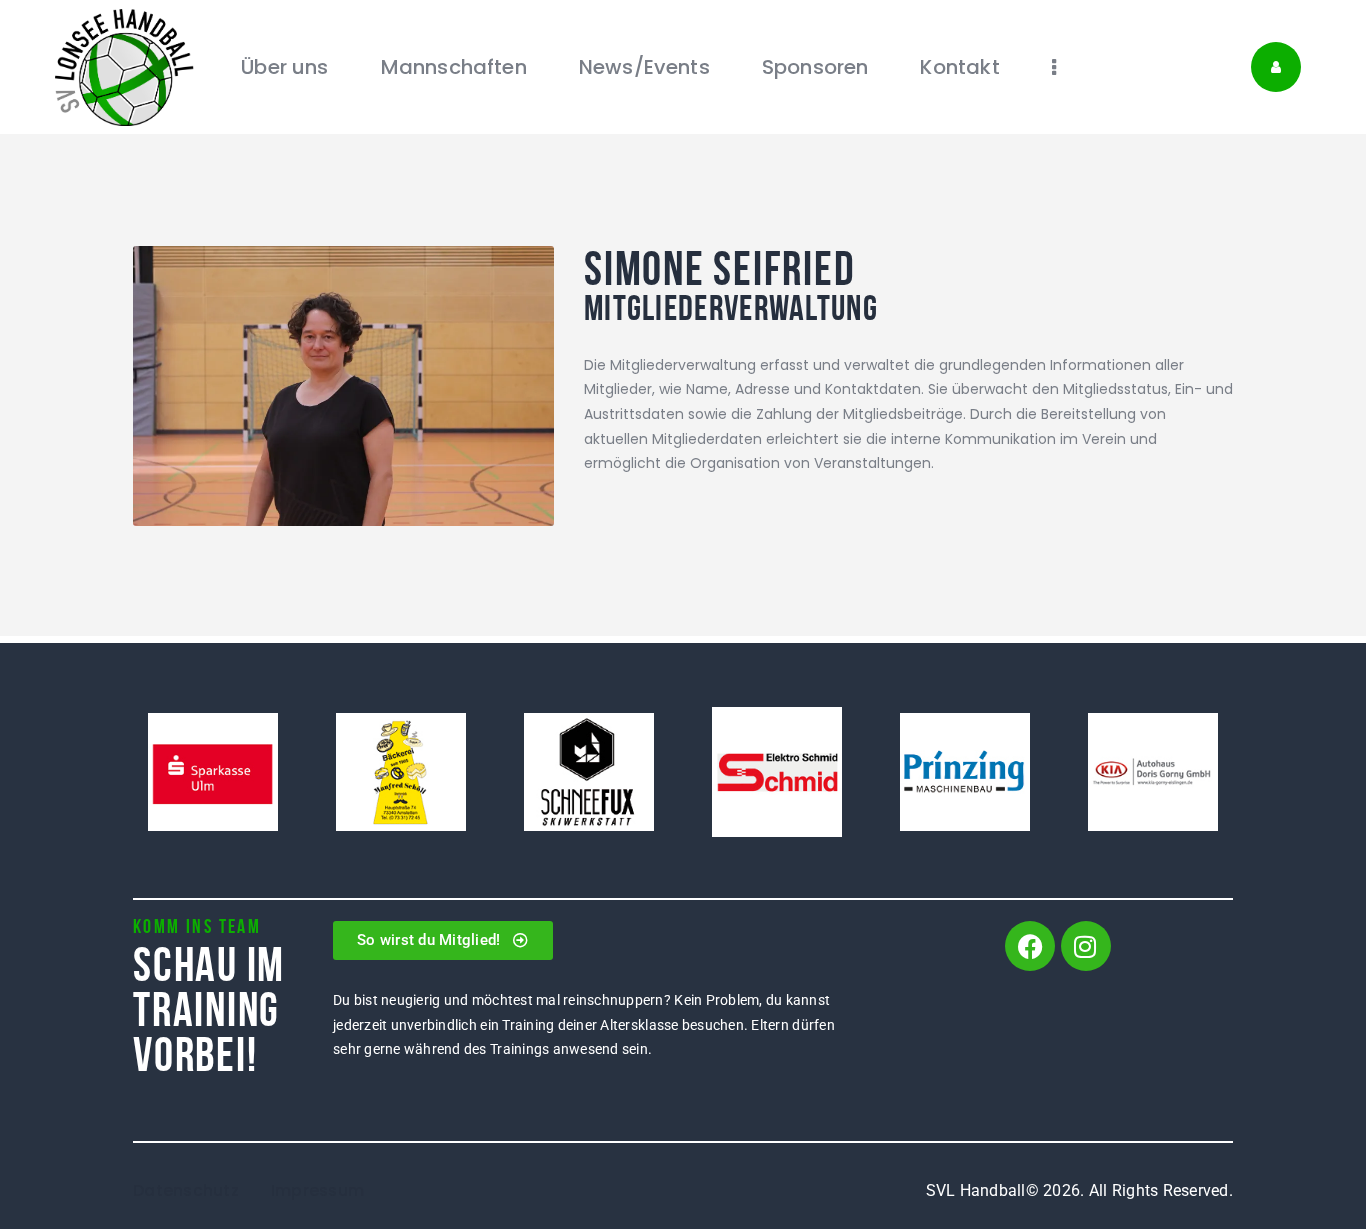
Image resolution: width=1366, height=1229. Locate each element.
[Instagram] (1086, 946)
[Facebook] (1030, 946)
